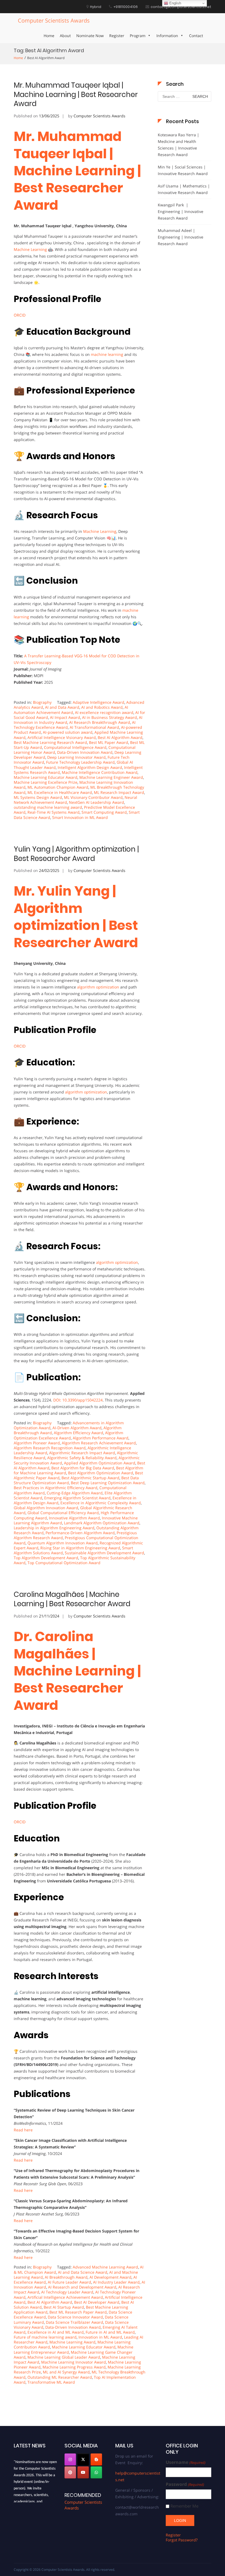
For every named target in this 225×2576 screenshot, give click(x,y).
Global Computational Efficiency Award (63, 1513)
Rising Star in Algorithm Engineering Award (80, 1548)
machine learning (107, 354)
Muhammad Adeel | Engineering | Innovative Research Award (181, 237)
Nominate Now (90, 36)
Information (167, 36)
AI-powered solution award (68, 732)
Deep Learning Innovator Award (76, 757)
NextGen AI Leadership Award (96, 802)
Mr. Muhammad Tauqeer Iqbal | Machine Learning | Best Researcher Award (76, 95)
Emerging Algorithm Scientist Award (77, 1498)
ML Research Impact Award (119, 792)
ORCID (20, 315)
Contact (196, 36)
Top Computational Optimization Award (64, 1563)
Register (117, 36)
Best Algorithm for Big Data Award (83, 1468)
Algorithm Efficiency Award (78, 1433)
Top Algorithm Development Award (46, 1558)
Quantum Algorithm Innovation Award (63, 1543)
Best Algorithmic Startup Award (90, 1478)
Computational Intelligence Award (75, 747)
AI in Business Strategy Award (109, 717)
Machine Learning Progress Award (74, 2367)
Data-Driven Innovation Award (85, 752)
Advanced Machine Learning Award (105, 2267)
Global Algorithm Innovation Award (46, 1508)
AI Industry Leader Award (116, 2282)
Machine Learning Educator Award (46, 777)
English (175, 3)
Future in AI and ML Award (110, 2332)
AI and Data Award (62, 707)
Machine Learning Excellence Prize (46, 782)
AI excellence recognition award (104, 712)
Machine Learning (30, 249)
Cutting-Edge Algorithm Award (75, 1493)
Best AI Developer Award (97, 2302)
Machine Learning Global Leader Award (64, 2357)
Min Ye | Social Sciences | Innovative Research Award (183, 170)
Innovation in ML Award (100, 2337)
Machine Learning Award (72, 2342)
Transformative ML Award (51, 2382)
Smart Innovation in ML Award (80, 817)
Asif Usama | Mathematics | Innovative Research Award (184, 189)
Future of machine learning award (45, 2337)
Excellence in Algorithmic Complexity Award (101, 1503)
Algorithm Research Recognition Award (50, 1448)
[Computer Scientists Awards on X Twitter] (83, 2459)
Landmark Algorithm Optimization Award (102, 1523)
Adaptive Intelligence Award (99, 702)
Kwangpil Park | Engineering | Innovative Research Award (181, 211)
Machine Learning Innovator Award (74, 2362)
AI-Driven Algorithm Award (77, 1428)
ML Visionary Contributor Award (93, 797)
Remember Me (184, 2506)
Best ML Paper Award (109, 742)
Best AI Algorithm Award (120, 737)
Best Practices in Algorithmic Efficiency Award (56, 1488)
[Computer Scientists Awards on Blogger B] (96, 2459)
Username (185, 2462)
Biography (42, 702)
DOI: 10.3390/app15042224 (78, 1400)
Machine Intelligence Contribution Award (100, 772)
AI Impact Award (65, 717)
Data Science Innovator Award (75, 2317)
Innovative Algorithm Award (74, 1518)
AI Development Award (110, 2277)
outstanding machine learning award (48, 807)
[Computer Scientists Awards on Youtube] (83, 2472)
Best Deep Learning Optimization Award (108, 1483)
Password (185, 2484)
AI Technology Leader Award (67, 2292)
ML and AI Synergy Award (66, 2372)
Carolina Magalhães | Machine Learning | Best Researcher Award (72, 1599)
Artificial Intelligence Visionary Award (62, 737)
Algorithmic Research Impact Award (82, 1453)
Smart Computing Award (104, 812)
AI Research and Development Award (82, 2287)
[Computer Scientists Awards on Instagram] (70, 2459)
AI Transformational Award (94, 727)
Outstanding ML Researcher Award (60, 2377)
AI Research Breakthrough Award (100, 722)
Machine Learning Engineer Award (111, 777)
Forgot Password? (182, 2540)
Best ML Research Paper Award (78, 2312)
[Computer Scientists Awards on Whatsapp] (96, 2472)
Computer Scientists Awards (54, 20)
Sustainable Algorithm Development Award (104, 1553)
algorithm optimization (98, 987)
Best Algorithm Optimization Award (101, 1473)
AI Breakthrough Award (66, 2277)
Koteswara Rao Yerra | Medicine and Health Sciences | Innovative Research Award (178, 145)
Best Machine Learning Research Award (50, 742)
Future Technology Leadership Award (80, 762)
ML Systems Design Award (38, 797)
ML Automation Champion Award (58, 787)
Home (49, 36)
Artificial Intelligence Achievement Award (65, 2297)
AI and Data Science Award (83, 2272)
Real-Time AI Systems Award (54, 812)
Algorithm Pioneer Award (37, 1443)
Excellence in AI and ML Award (56, 2332)
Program (138, 36)
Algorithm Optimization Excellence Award (68, 1435)
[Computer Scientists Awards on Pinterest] (70, 2472)
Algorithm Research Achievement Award (99, 1443)
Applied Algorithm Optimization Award (100, 1463)
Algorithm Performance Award (101, 1438)
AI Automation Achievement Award (71, 710)
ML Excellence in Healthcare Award (60, 792)
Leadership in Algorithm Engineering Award (54, 1528)
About (65, 36)
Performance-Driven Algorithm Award (80, 1533)
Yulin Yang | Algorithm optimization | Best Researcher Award (76, 854)
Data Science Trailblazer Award (74, 2322)
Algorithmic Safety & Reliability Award (82, 1458)
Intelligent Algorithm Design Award (90, 767)
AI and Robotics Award (102, 707)
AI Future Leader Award (69, 2282)
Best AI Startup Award (64, 2307)
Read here (23, 2130)
